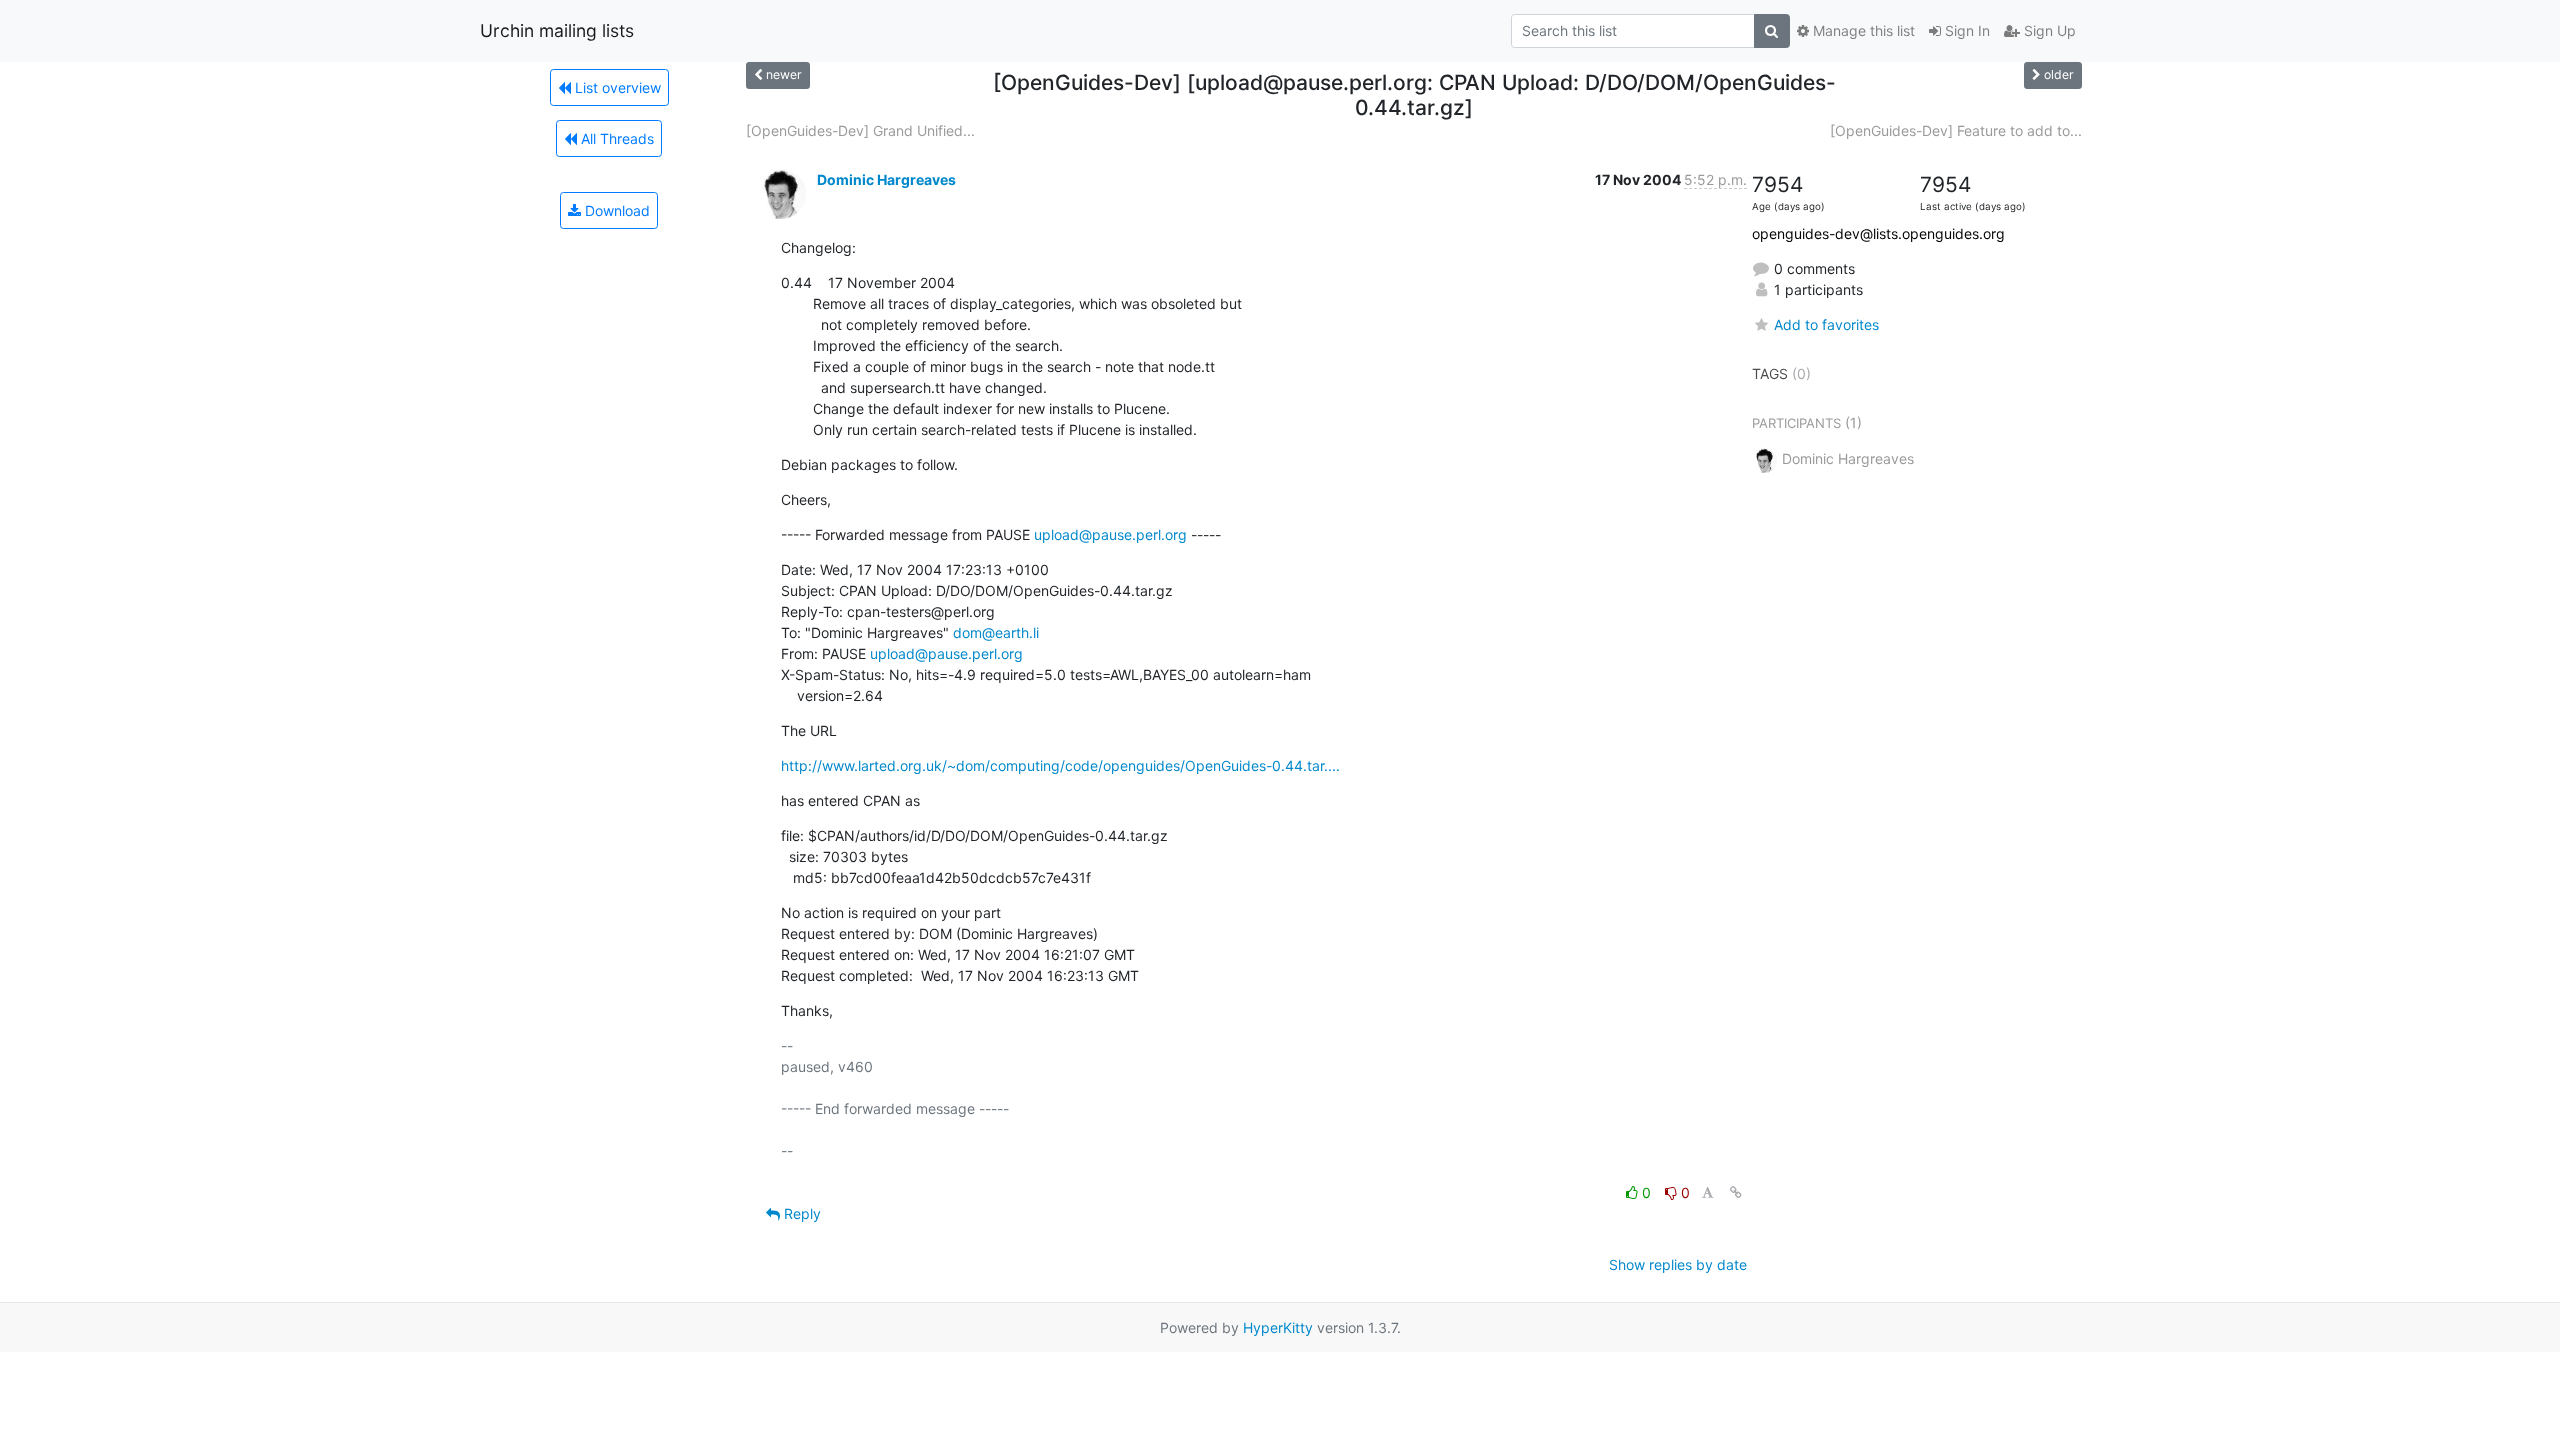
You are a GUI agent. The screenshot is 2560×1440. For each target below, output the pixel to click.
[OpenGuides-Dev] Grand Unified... (860, 130)
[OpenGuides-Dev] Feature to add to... (1956, 130)
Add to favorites (1826, 324)
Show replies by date (1678, 1264)
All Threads (615, 138)
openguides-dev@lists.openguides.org (1878, 233)
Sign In (1965, 30)
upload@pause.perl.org (1110, 534)
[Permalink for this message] (1736, 1192)
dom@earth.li (996, 632)
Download (615, 210)
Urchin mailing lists (557, 30)
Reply (800, 1213)
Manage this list (1862, 30)
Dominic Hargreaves (886, 179)
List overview (616, 87)
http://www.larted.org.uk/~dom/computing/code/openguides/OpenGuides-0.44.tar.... (1060, 765)
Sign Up (2048, 30)
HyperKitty (1278, 1327)
